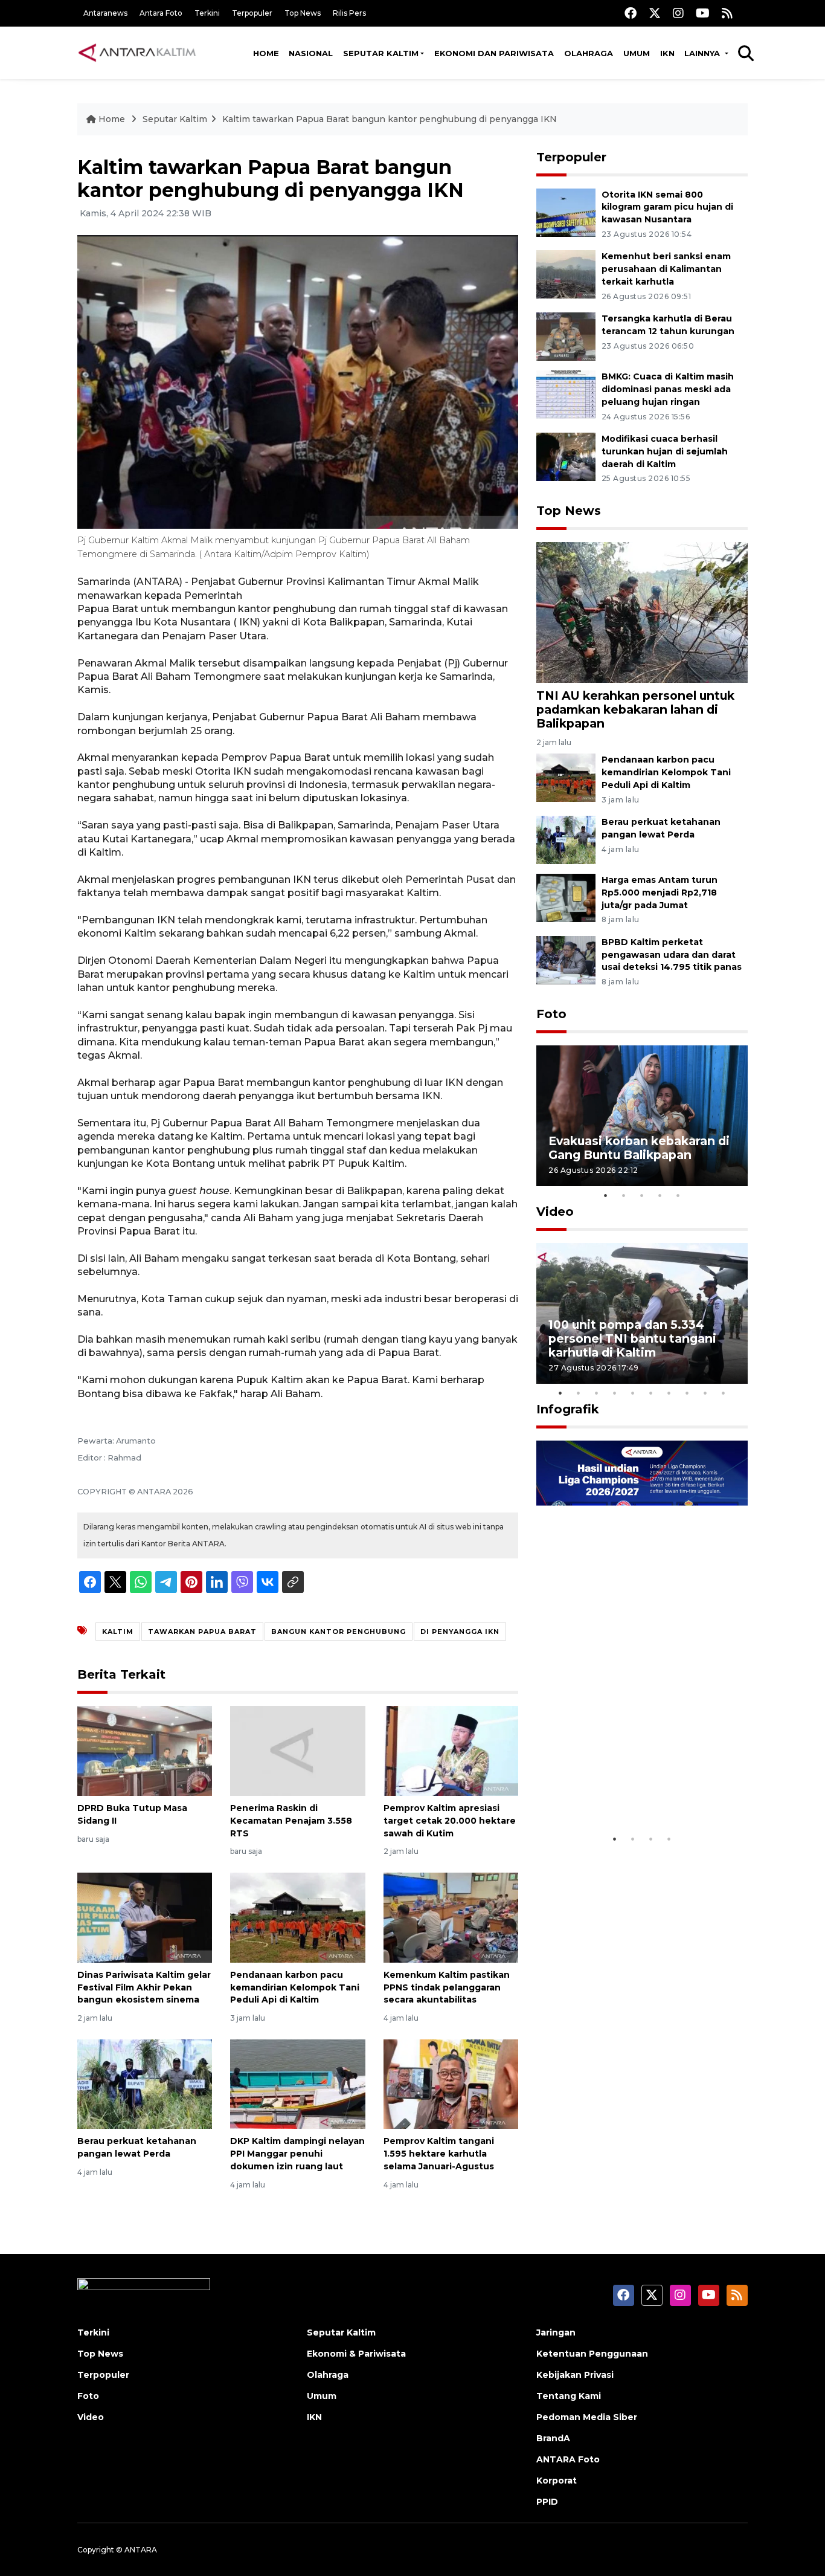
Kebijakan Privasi (575, 2375)
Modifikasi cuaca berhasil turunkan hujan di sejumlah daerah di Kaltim (665, 451)
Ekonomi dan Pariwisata (494, 53)
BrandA (553, 2438)
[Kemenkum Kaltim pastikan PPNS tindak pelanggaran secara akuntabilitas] (451, 1917)
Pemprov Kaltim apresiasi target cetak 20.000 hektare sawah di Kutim (450, 1821)
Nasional (311, 53)
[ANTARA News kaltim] (138, 53)
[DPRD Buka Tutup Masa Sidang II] (145, 1750)
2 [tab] (624, 1195)
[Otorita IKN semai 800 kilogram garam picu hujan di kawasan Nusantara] (566, 212)
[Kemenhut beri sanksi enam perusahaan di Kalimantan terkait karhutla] (566, 274)
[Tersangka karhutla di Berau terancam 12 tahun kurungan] (566, 336)
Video (555, 1212)
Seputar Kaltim (381, 53)
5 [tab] (678, 1195)
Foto (551, 1014)
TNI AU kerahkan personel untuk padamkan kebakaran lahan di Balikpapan (635, 709)
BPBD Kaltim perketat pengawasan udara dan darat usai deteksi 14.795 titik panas (672, 955)
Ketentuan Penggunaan (592, 2354)
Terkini (207, 13)
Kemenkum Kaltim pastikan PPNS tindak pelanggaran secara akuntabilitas (447, 1987)
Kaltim (118, 1632)
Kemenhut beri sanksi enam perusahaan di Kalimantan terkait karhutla (666, 269)
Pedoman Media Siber (587, 2417)
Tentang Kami (569, 2396)
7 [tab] (669, 1393)
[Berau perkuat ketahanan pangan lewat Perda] (145, 2083)
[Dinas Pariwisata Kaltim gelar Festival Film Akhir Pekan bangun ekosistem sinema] (145, 1917)
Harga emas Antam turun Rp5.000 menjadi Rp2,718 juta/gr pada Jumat (660, 893)
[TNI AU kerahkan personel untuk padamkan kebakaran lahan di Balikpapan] (642, 611)
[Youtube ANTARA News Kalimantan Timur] (703, 13)
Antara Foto (161, 13)
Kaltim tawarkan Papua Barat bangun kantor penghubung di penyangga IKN (390, 119)
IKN (667, 53)
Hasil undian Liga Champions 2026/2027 (637, 1790)
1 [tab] (606, 1195)
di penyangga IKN (460, 1632)
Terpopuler (252, 13)
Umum (637, 53)
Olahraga (589, 53)
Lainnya (703, 53)
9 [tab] (705, 1393)
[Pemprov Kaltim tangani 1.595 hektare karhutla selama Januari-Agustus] (451, 2083)
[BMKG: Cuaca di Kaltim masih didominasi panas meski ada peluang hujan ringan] (566, 394)
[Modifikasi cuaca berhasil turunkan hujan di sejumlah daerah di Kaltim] (566, 456)
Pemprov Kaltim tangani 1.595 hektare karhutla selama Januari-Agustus (439, 2154)
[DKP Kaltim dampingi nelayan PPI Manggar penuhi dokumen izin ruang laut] (297, 2083)
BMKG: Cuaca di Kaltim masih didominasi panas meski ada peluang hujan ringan (668, 389)
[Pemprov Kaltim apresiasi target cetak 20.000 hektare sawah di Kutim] (451, 1750)
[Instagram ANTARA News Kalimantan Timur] (678, 13)
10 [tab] (724, 1393)
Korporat (557, 2481)
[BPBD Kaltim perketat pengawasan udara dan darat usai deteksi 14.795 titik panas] (566, 959)
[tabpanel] (642, 1116)
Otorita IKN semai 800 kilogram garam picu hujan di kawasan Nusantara (667, 207)
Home (266, 53)
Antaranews (105, 13)
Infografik (568, 1409)
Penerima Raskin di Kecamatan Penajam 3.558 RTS (291, 1821)
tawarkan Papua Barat (202, 1632)
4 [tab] (660, 1195)
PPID (547, 2502)
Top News (303, 13)
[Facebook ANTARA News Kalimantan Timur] (631, 13)
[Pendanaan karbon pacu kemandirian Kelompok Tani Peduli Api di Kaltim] (297, 1917)
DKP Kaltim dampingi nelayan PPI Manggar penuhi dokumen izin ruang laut (297, 2154)
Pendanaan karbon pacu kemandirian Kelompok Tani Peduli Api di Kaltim (295, 1987)
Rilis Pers (349, 13)
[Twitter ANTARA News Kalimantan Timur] (655, 13)
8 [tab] (687, 1393)
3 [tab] (642, 1195)
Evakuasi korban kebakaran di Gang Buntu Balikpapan (639, 1148)
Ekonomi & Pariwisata (356, 2354)
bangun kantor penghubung (339, 1632)
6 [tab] (651, 1393)
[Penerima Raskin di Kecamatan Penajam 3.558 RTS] (297, 1750)
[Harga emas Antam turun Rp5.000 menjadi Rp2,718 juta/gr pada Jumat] (566, 897)
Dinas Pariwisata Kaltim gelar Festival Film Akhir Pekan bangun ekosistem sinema (144, 1987)
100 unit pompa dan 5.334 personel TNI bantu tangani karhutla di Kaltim (632, 1338)
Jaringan (556, 2332)
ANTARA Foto (568, 2459)
